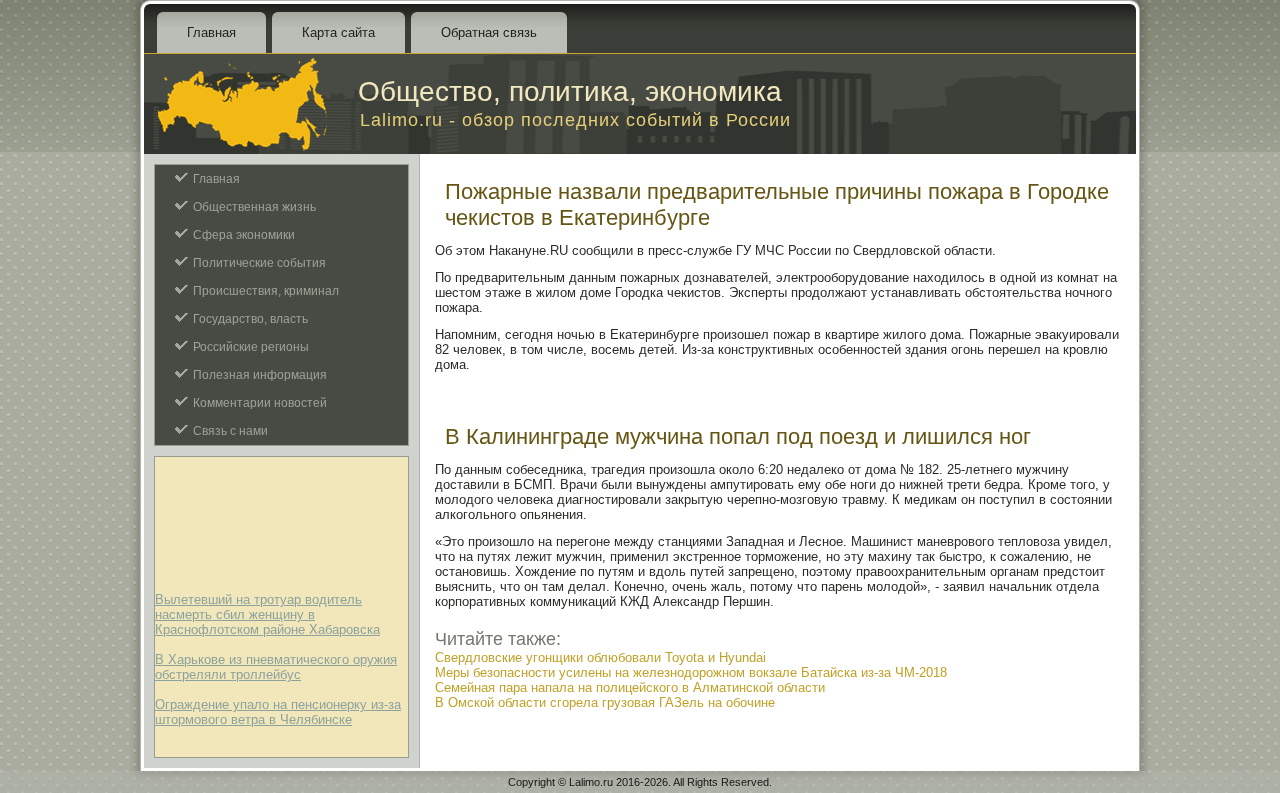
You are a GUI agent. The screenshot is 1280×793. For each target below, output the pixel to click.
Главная (211, 32)
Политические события (259, 263)
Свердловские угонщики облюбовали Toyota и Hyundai (600, 657)
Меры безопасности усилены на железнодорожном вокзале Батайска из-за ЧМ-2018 (691, 672)
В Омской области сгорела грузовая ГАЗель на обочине (605, 702)
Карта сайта (338, 32)
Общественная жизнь (254, 207)
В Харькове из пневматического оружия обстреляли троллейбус (276, 667)
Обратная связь (489, 32)
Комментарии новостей (260, 403)
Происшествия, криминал (266, 291)
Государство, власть (250, 319)
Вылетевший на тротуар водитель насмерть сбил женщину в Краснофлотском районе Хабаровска (267, 614)
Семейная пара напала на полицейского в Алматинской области (630, 687)
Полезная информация (260, 375)
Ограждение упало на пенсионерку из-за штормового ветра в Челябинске (278, 712)
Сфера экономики (244, 235)
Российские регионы (251, 347)
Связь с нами (230, 431)
